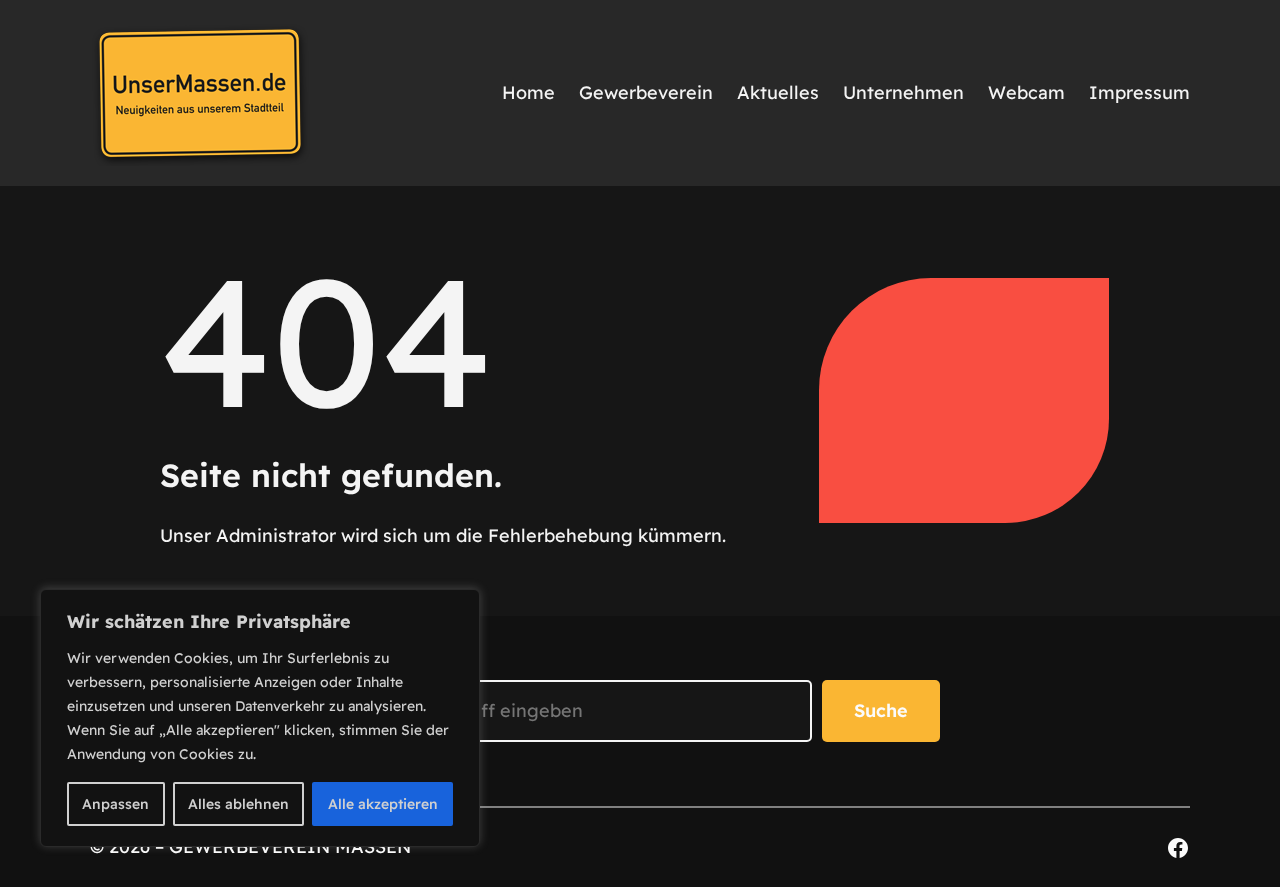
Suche (881, 710)
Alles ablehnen (238, 804)
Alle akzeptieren (383, 804)
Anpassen (115, 804)
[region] (260, 718)
